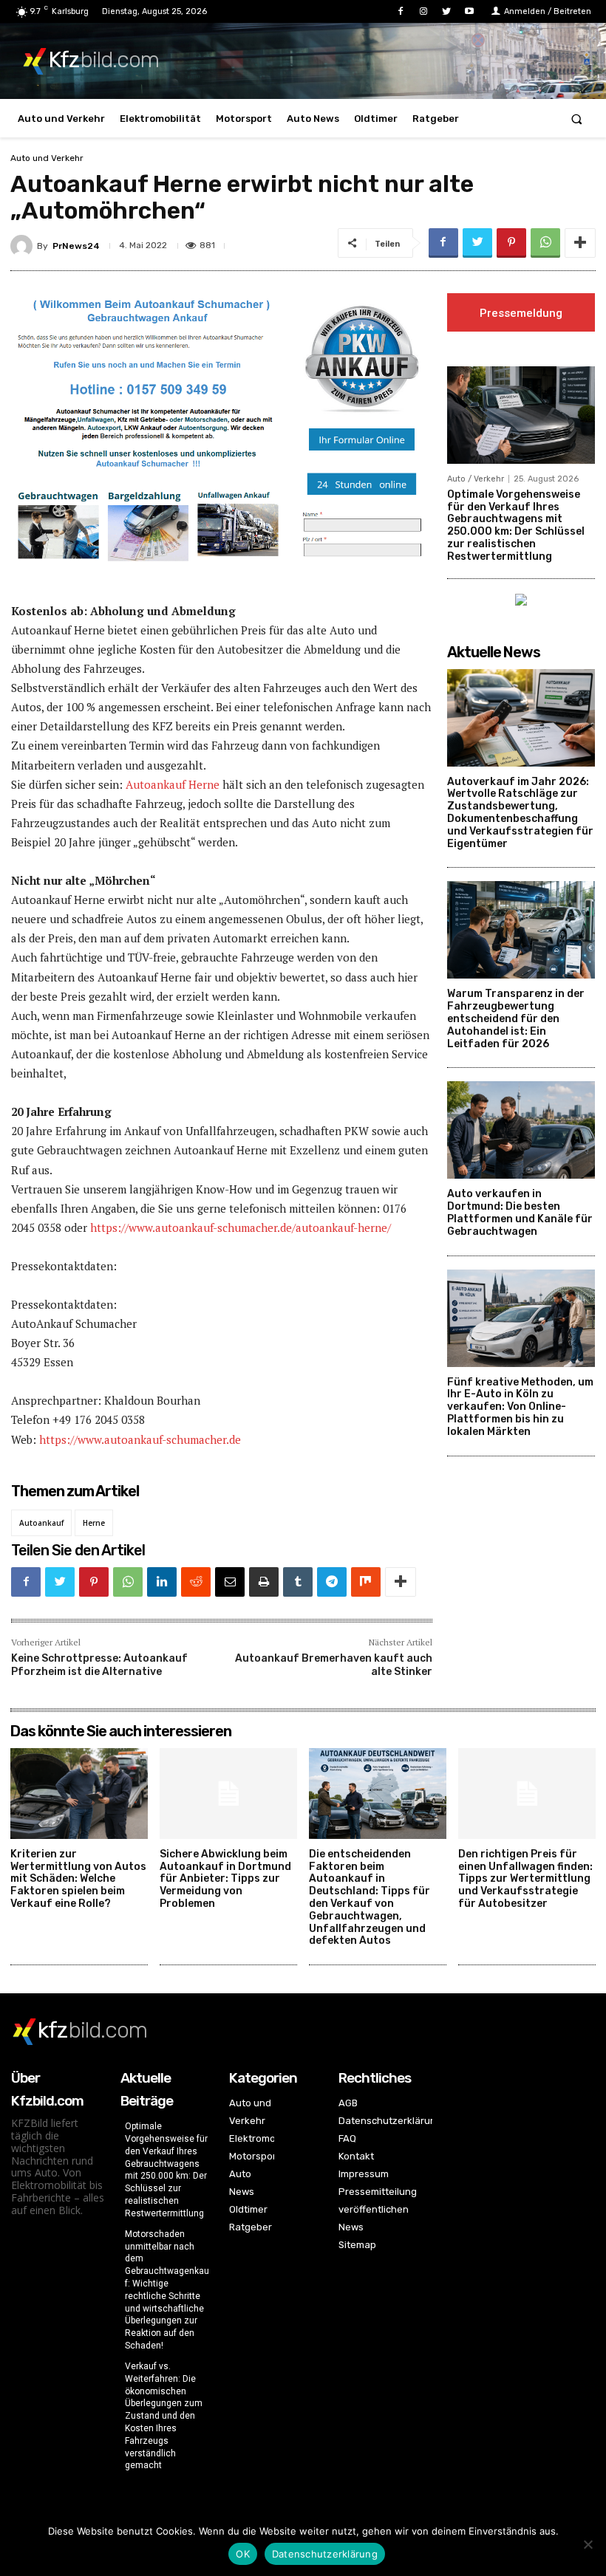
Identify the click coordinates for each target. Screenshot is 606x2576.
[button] (577, 119)
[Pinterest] (511, 243)
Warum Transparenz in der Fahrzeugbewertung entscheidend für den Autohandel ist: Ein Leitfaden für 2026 (516, 1018)
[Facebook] (400, 11)
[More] (580, 243)
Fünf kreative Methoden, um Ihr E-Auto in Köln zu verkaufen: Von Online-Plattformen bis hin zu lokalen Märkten (520, 1407)
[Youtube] (470, 11)
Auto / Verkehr (476, 479)
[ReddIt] (196, 1582)
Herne (94, 1523)
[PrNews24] (24, 246)
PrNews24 (76, 246)
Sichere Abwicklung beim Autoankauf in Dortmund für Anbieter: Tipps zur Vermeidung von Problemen (225, 1879)
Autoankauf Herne (173, 784)
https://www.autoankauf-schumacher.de (140, 1439)
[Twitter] (447, 11)
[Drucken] (264, 1582)
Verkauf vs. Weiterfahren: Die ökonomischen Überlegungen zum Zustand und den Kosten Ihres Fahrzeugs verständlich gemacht (164, 2416)
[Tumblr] (298, 1582)
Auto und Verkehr (47, 158)
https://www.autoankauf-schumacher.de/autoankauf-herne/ (241, 1227)
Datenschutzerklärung (325, 2554)
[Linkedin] (162, 1582)
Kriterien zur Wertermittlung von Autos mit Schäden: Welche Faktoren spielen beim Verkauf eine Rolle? (78, 1879)
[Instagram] (423, 11)
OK (243, 2554)
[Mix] (366, 1582)
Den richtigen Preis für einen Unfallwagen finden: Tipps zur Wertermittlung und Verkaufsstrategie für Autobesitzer (525, 1879)
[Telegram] (332, 1582)
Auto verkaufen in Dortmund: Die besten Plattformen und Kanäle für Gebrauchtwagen (520, 1212)
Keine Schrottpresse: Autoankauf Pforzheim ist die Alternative (99, 1665)
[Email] (230, 1582)
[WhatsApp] (545, 243)
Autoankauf (41, 1523)
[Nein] (588, 2544)
